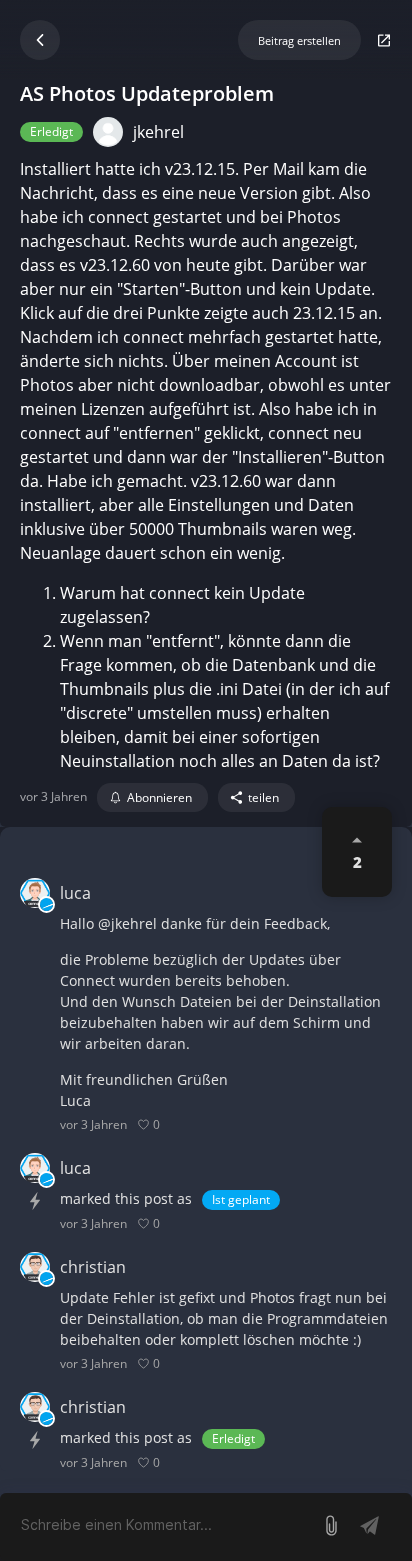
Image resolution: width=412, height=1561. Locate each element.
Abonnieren (159, 797)
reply (184, 1124)
